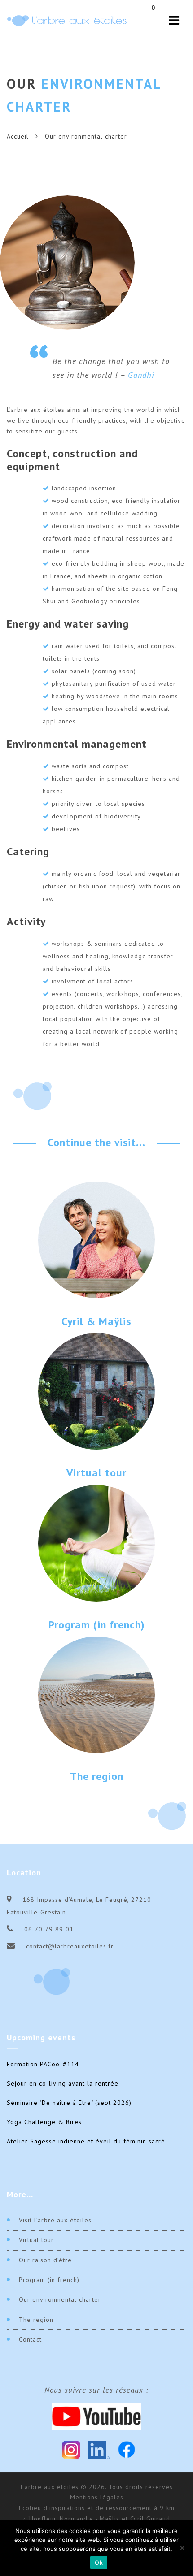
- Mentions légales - (97, 2497)
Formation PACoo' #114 (43, 2064)
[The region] (96, 1694)
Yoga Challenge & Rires (44, 2122)
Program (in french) (97, 1625)
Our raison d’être (45, 2260)
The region (97, 1776)
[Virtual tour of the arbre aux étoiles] (96, 1391)
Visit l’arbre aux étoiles (55, 2220)
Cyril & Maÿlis (96, 1321)
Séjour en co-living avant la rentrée (63, 2083)
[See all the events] (96, 1542)
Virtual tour (96, 1473)
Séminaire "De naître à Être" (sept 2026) (69, 2103)
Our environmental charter (60, 2299)
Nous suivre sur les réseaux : (96, 2390)
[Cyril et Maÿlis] (96, 1239)
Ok (99, 2563)
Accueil (18, 136)
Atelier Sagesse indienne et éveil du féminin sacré (86, 2141)
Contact (30, 2339)
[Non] (182, 2548)
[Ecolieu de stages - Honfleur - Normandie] (67, 20)
